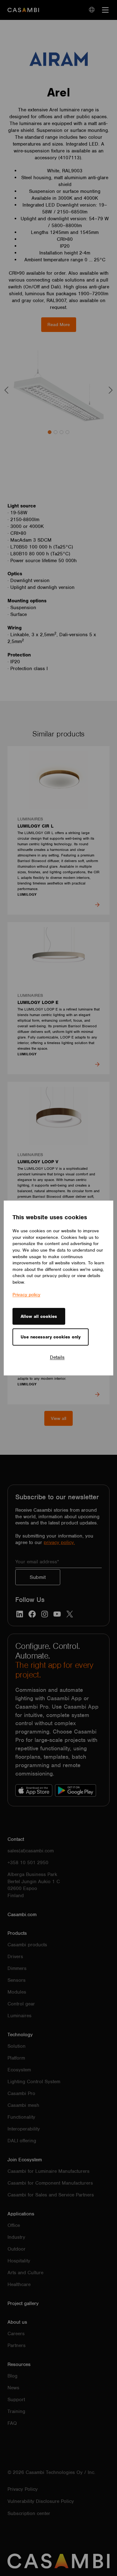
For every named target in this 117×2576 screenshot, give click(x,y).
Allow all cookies (39, 1316)
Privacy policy (26, 1295)
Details (57, 1357)
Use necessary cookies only (51, 1337)
